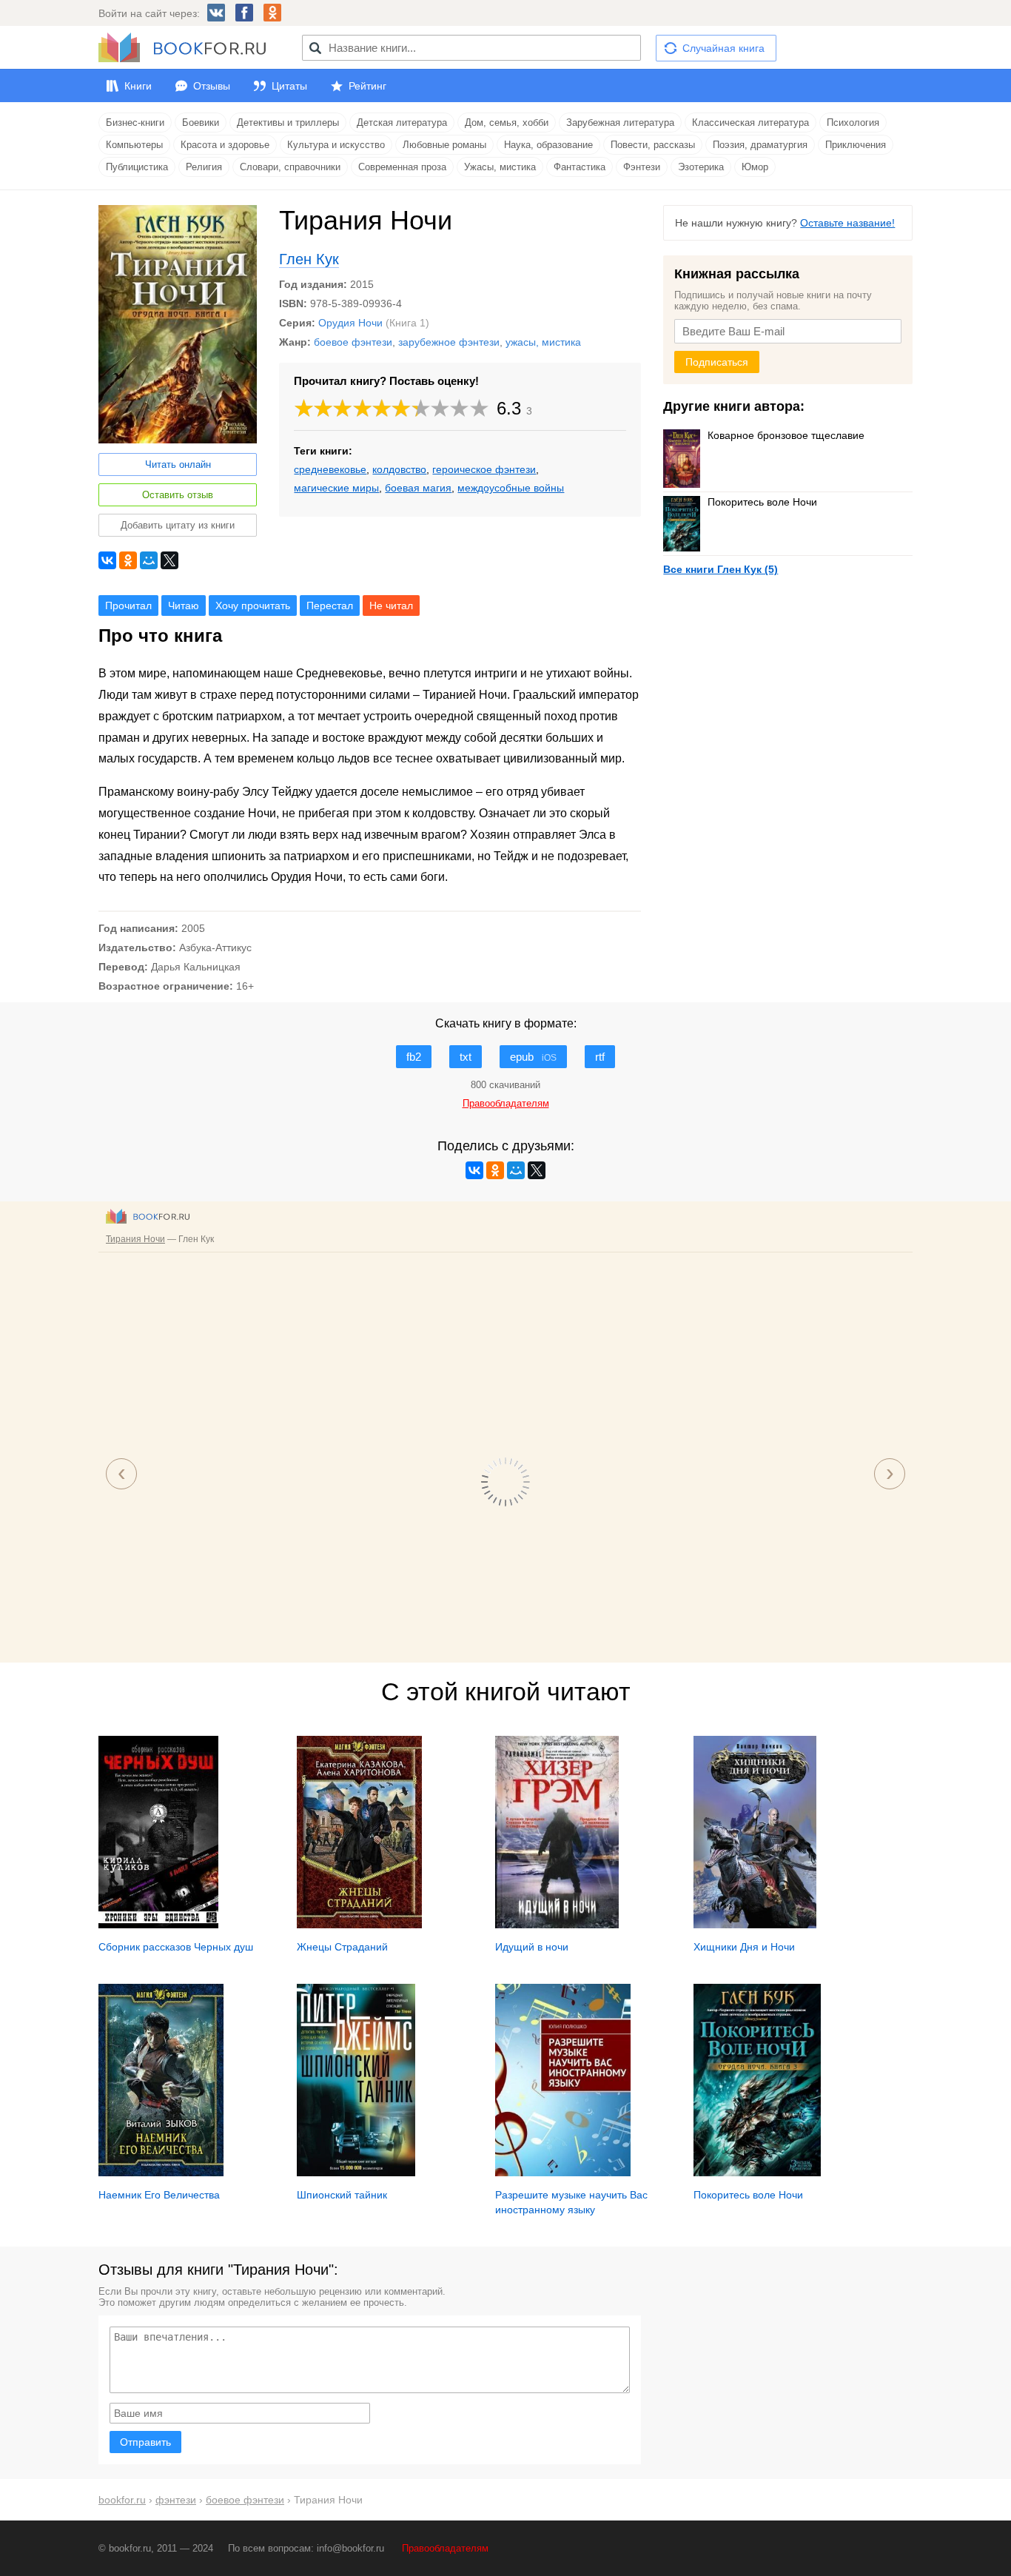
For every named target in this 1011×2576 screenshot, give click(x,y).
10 (480, 408)
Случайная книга (723, 48)
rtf (600, 1057)
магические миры (336, 488)
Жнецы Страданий (342, 1947)
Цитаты (289, 86)
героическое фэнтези (484, 469)
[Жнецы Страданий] (359, 1925)
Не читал (391, 606)
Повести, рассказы (653, 145)
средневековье (330, 469)
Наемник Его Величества (159, 2195)
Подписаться (717, 362)
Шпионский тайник (342, 2195)
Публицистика (137, 167)
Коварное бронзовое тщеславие (786, 435)
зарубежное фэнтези (449, 342)
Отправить (145, 2442)
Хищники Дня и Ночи (744, 1947)
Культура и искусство (336, 145)
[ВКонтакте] (107, 560)
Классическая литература (750, 123)
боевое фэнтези (353, 342)
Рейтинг (367, 86)
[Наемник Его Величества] (161, 2173)
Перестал (330, 606)
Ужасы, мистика (500, 167)
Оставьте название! (847, 223)
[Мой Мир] (149, 560)
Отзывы (212, 86)
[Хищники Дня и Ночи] (755, 1925)
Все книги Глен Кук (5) (721, 569)
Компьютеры (134, 145)
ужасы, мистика (543, 342)
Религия (204, 167)
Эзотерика (701, 167)
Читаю (184, 606)
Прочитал (128, 606)
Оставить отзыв (178, 495)
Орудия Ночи (350, 323)
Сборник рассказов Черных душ (176, 1947)
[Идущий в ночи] (557, 1925)
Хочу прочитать (253, 606)
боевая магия (418, 488)
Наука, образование (548, 145)
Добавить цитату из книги (178, 525)
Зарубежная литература (620, 123)
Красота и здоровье (225, 145)
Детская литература (402, 123)
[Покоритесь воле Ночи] (757, 2173)
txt (466, 1057)
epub (533, 1057)
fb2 (414, 1057)
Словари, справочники (290, 167)
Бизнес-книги (135, 123)
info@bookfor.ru (350, 2548)
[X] (169, 560)
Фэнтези (642, 167)
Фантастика (580, 167)
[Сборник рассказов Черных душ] (158, 1925)
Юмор (755, 167)
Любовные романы (444, 145)
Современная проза (402, 167)
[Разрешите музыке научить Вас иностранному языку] (563, 2173)
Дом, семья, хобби (507, 123)
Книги (138, 86)
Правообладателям (445, 2548)
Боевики (201, 123)
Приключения (856, 145)
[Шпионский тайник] (356, 2173)
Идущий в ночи (532, 1947)
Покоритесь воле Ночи (762, 502)
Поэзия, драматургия (760, 145)
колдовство (399, 469)
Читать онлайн (178, 464)
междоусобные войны (511, 488)
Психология (853, 123)
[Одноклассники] (128, 560)
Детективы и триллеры (288, 123)
